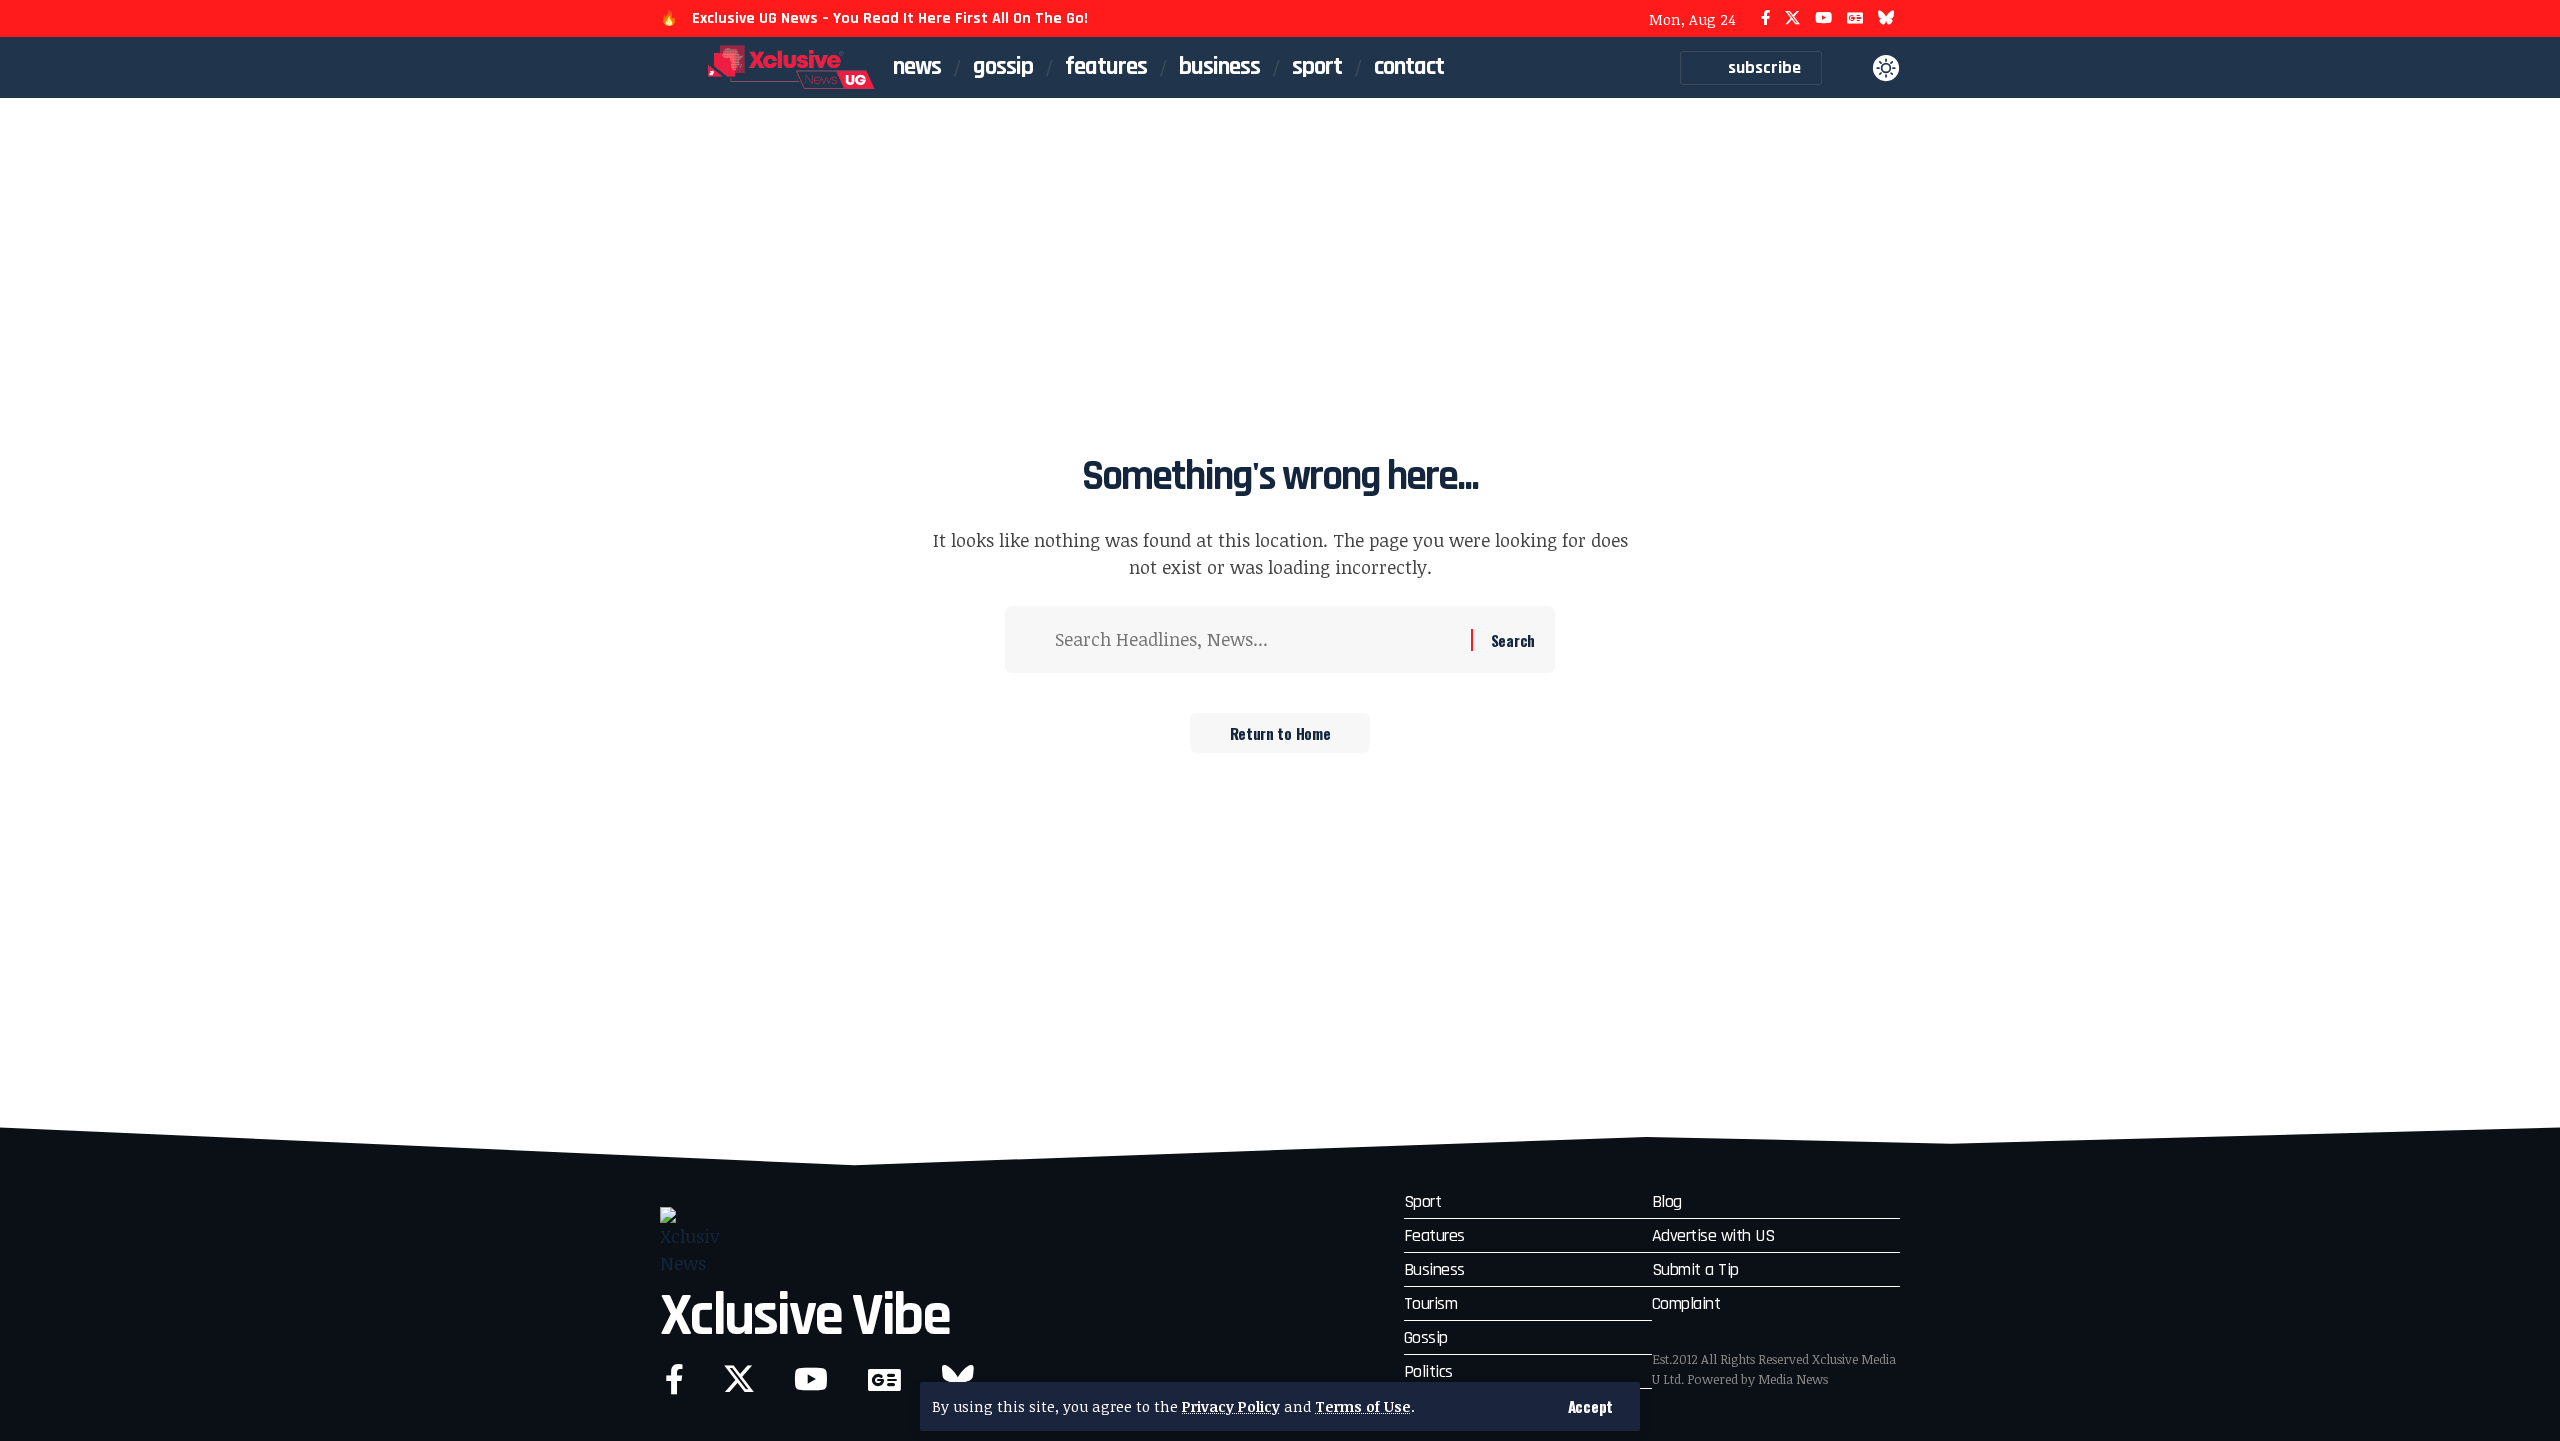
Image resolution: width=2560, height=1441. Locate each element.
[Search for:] (1255, 639)
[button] (1590, 1406)
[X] (1792, 18)
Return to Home (1280, 733)
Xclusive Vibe (805, 1316)
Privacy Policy (1231, 1406)
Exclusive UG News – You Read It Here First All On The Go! (890, 18)
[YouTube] (1823, 18)
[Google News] (1855, 18)
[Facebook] (1765, 18)
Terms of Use (1363, 1406)
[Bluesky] (1886, 18)
